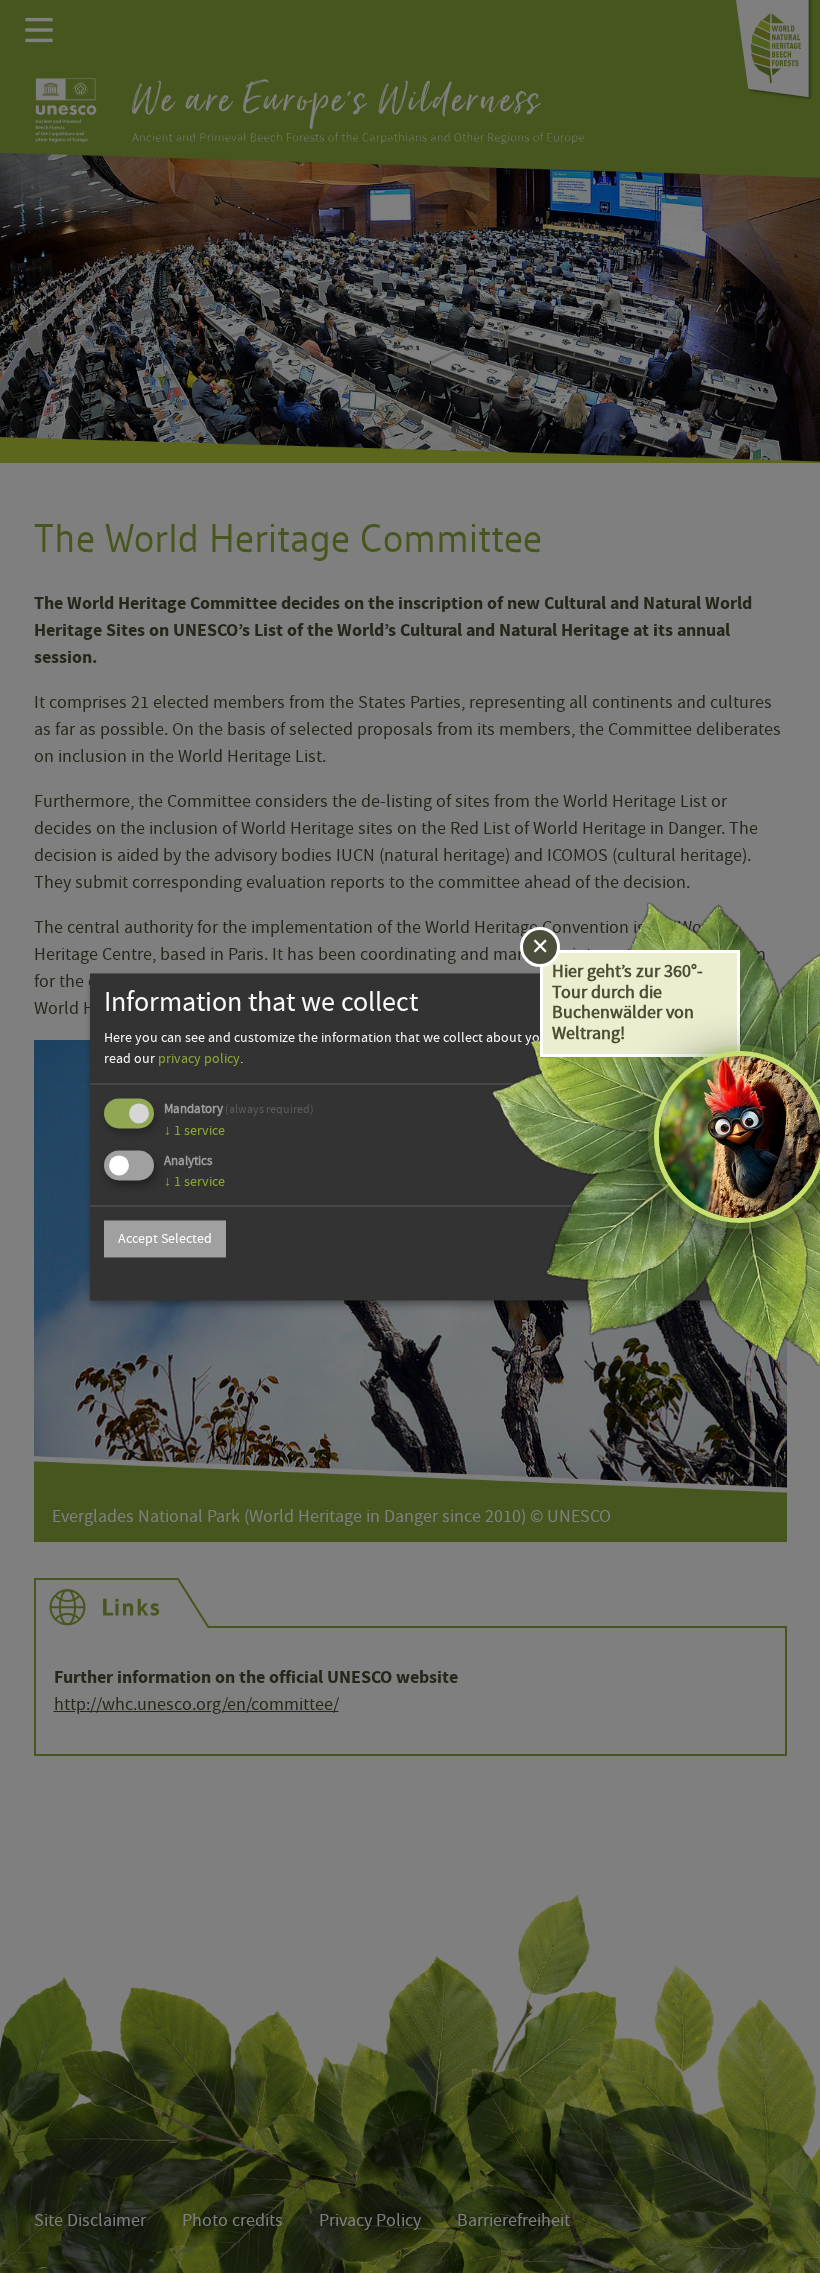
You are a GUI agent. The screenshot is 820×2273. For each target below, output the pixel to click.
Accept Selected (165, 1239)
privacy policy (199, 1059)
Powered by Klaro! (666, 1276)
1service (194, 1131)
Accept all (666, 1239)
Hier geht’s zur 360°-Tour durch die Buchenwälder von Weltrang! (627, 1002)
